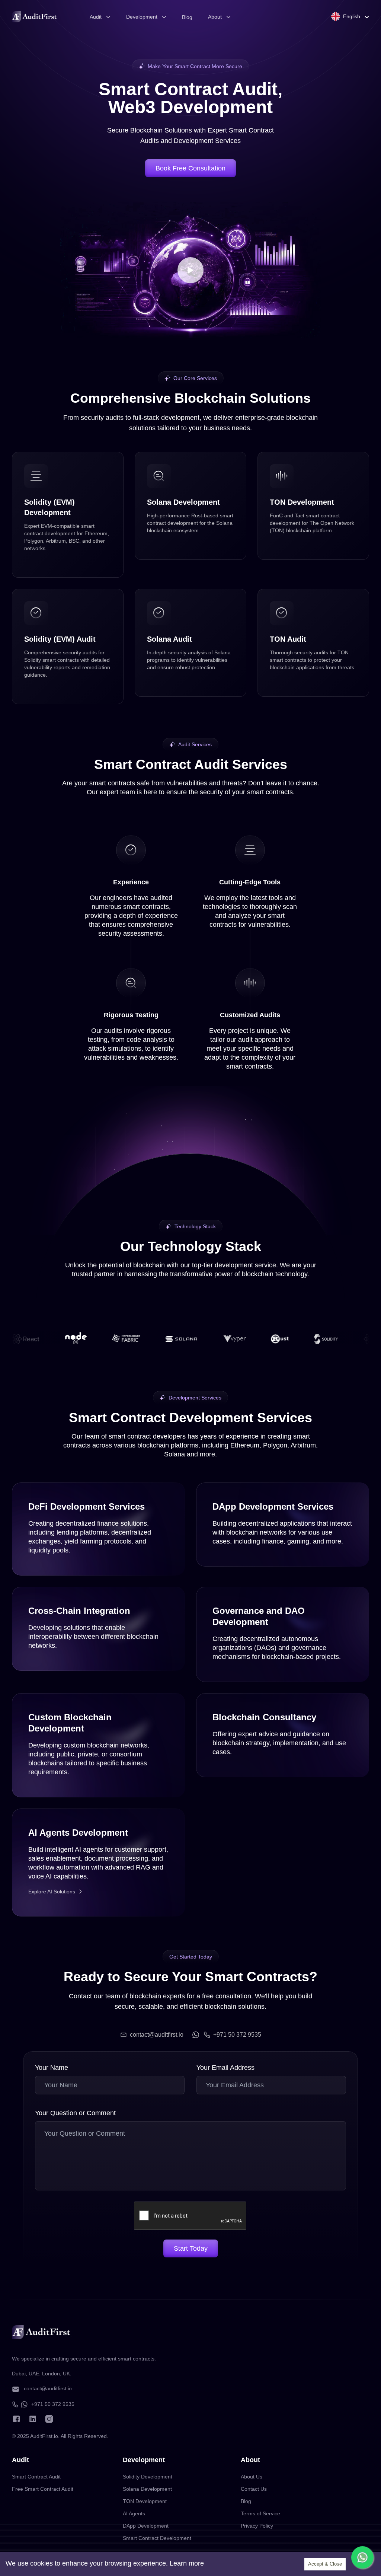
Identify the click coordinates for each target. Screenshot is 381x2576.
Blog (187, 17)
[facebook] (16, 2419)
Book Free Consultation (190, 168)
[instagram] (49, 2419)
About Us (252, 2477)
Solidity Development (148, 2477)
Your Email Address (225, 2068)
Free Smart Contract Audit (43, 2489)
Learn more (187, 2563)
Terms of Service (260, 2513)
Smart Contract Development (157, 2538)
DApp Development (146, 2526)
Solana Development (147, 2489)
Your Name (52, 2068)
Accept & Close (325, 2564)
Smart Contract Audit (36, 2477)
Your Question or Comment (75, 2113)
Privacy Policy (257, 2526)
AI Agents (134, 2513)
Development (142, 17)
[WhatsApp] (196, 2035)
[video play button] (190, 270)
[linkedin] (33, 2419)
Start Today (191, 2248)
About (215, 17)
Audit (96, 17)
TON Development (145, 2501)
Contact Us (254, 2489)
